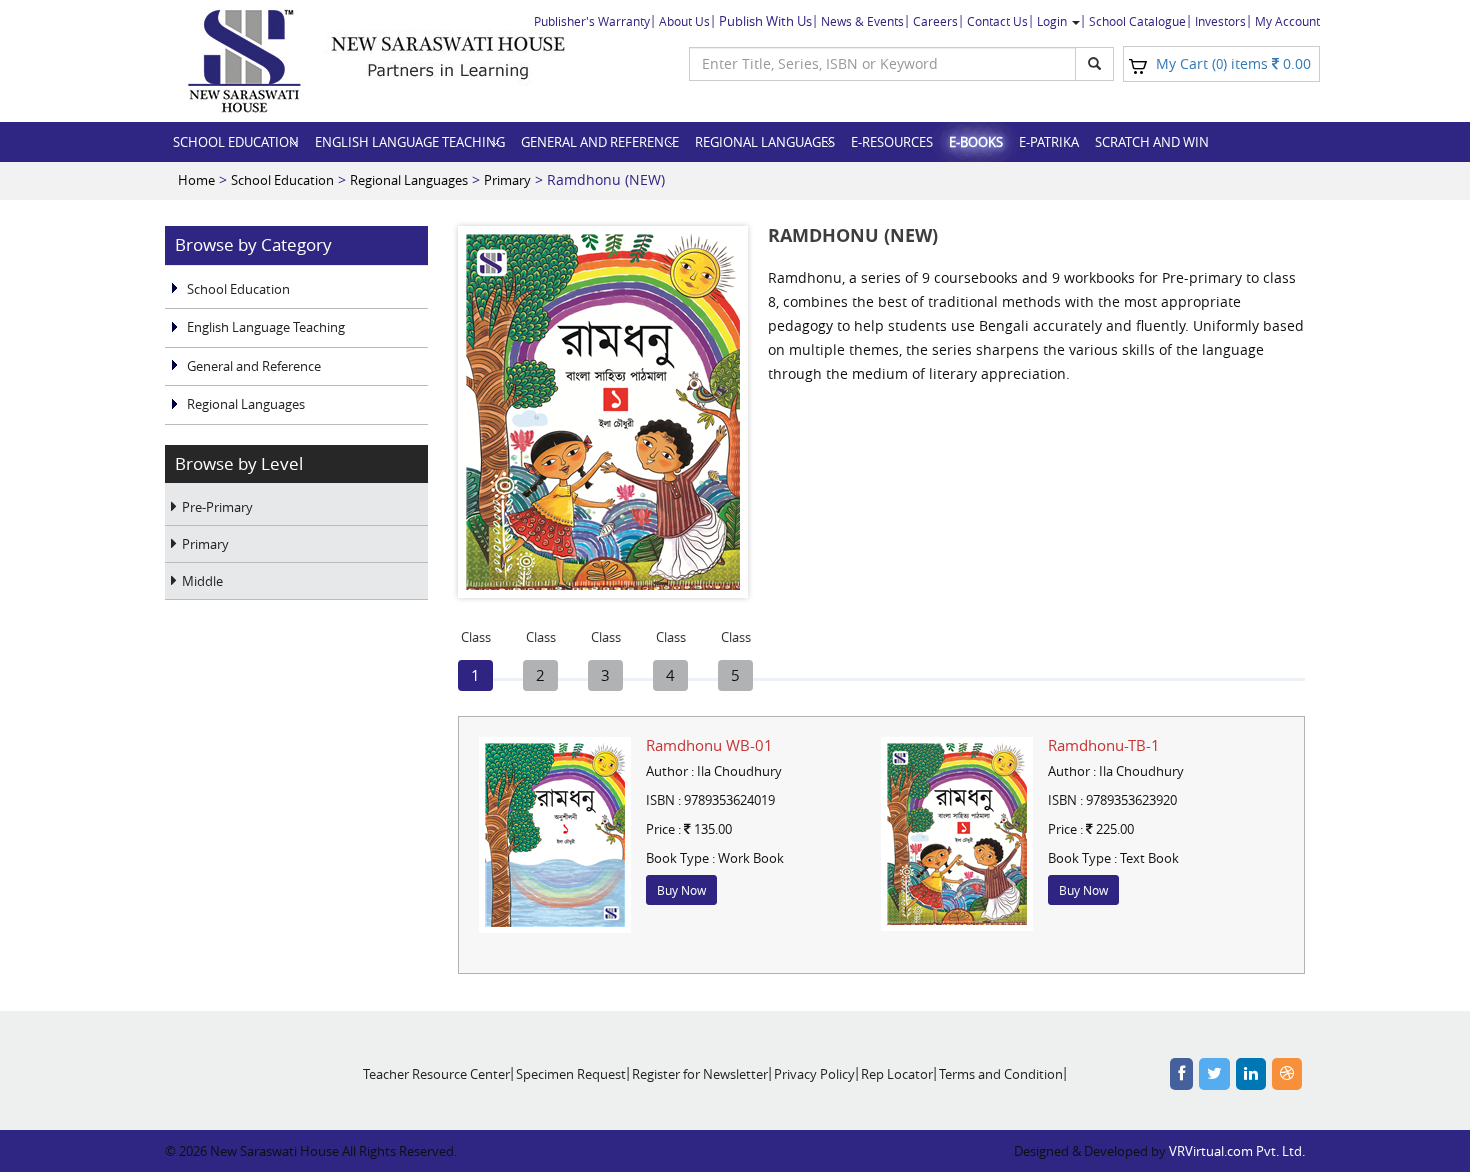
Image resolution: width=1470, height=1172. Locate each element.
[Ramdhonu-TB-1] (957, 834)
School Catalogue (1137, 21)
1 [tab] (476, 672)
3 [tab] (606, 672)
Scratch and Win (1152, 142)
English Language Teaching (410, 142)
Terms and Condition (1001, 1074)
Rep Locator (897, 1074)
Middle (202, 581)
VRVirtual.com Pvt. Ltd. (1237, 1151)
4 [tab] (671, 672)
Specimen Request (571, 1074)
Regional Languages (765, 142)
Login (1053, 21)
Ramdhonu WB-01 (709, 745)
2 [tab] (541, 672)
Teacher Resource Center (436, 1074)
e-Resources (892, 142)
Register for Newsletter (700, 1074)
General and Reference (600, 142)
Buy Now (681, 890)
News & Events (862, 21)
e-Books (976, 142)
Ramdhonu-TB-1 (1104, 745)
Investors (1220, 21)
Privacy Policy (814, 1074)
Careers (935, 21)
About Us (684, 21)
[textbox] (882, 64)
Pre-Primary (217, 507)
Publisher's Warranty (592, 21)
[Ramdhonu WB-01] (555, 835)
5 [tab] (736, 672)
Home (196, 180)
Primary (507, 180)
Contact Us (997, 21)
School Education (236, 142)
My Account (1287, 21)
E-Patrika (1049, 142)
